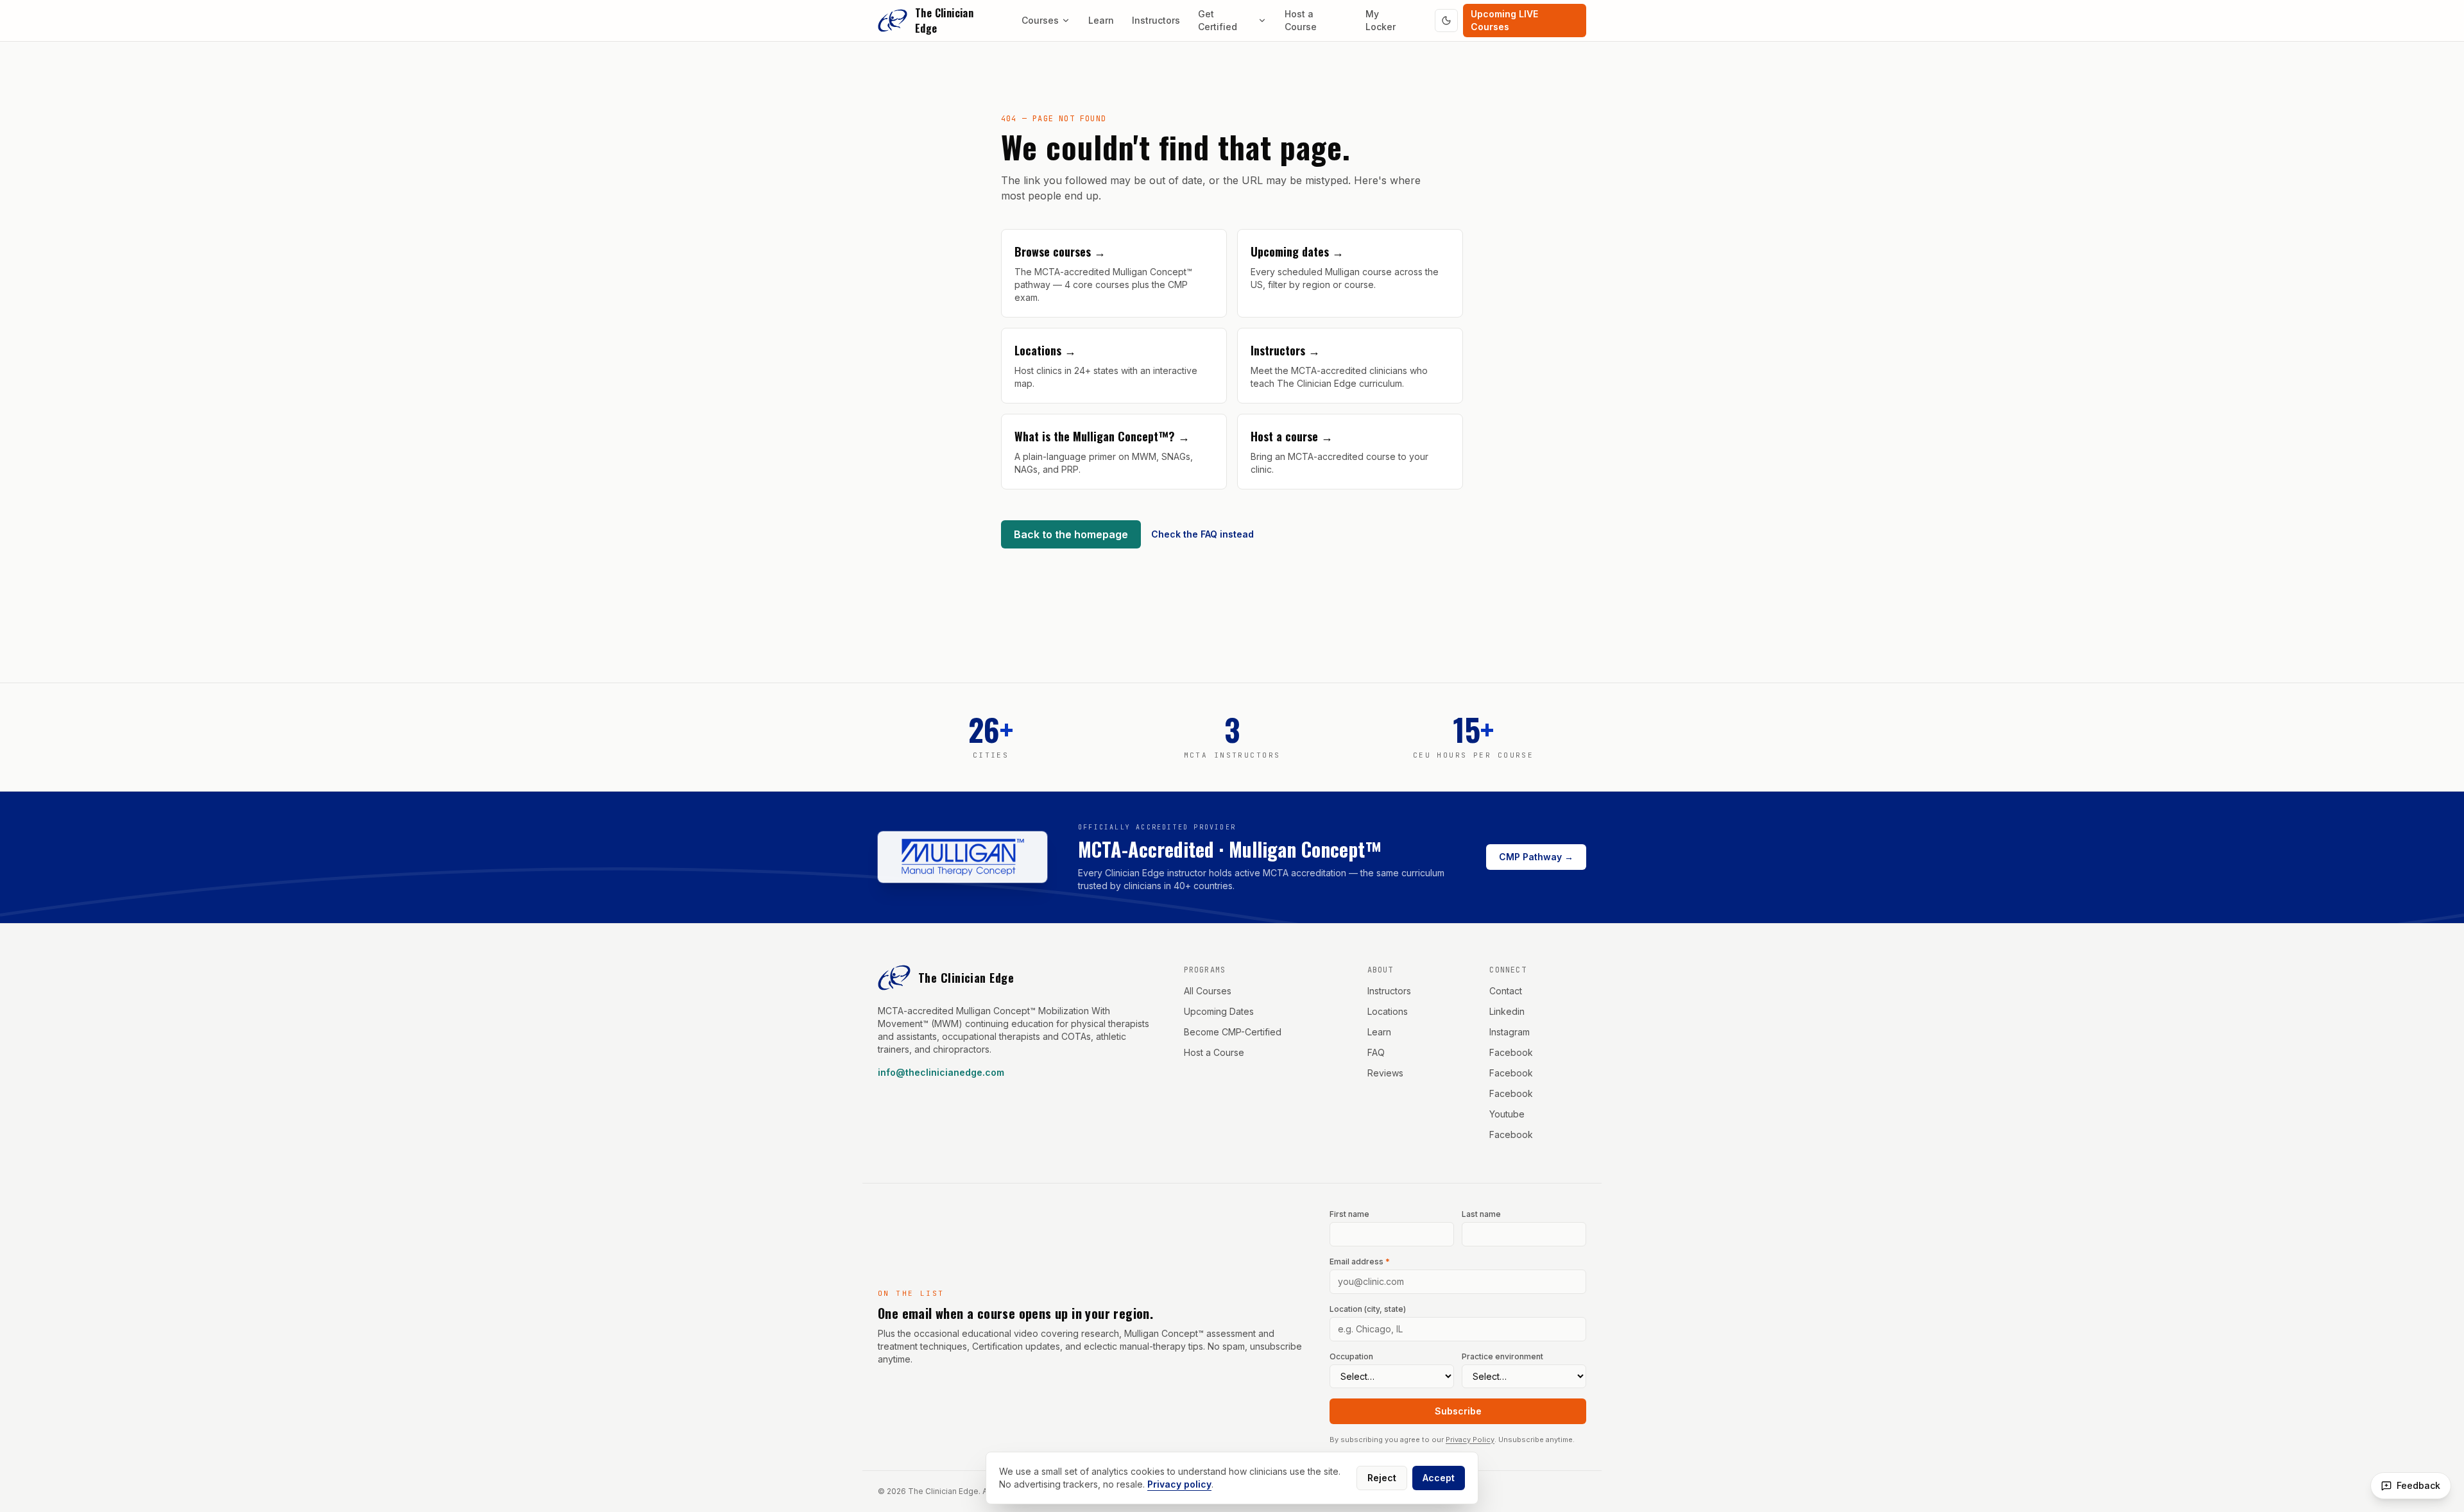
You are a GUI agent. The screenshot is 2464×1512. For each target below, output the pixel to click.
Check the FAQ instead (1202, 534)
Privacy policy (1179, 1484)
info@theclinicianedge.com (941, 1072)
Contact (1506, 991)
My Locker (1381, 20)
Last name (1481, 1214)
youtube (1507, 1114)
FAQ (1376, 1052)
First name (1349, 1214)
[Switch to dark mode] (1446, 21)
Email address (1360, 1261)
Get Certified (1218, 20)
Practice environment (1502, 1356)
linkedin (1507, 1011)
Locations (1388, 1011)
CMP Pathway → (1536, 857)
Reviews (1385, 1073)
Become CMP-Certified (1233, 1032)
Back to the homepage (1071, 534)
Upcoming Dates (1219, 1011)
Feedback (2418, 1485)
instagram (1510, 1032)
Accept (1439, 1478)
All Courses (1208, 991)
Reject (1382, 1478)
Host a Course (1301, 20)
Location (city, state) (1368, 1309)
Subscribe (1458, 1411)
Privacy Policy (1470, 1440)
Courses (1040, 20)
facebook (1511, 1052)
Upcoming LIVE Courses (1504, 20)
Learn (1101, 20)
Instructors (1156, 20)
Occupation (1351, 1356)
